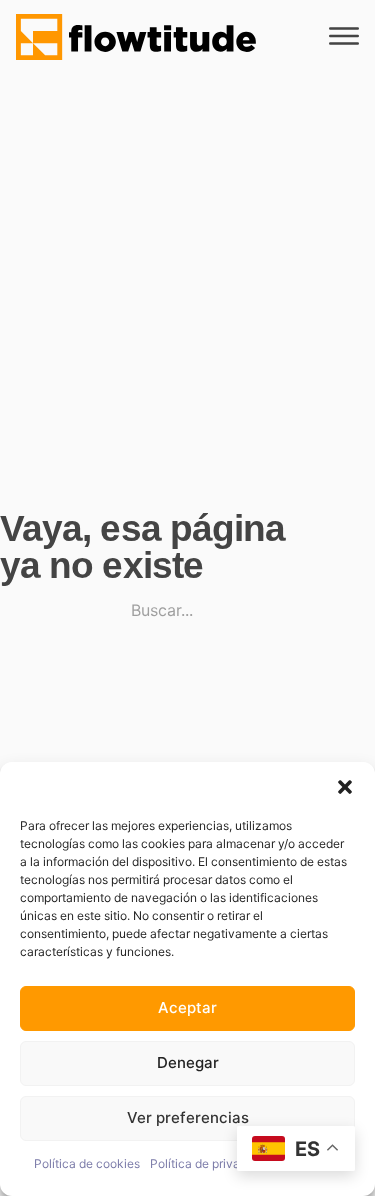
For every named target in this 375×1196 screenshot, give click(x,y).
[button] (345, 787)
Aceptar (187, 1007)
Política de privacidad (210, 1163)
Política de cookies (87, 1163)
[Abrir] (344, 36)
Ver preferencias (188, 1117)
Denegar (188, 1062)
